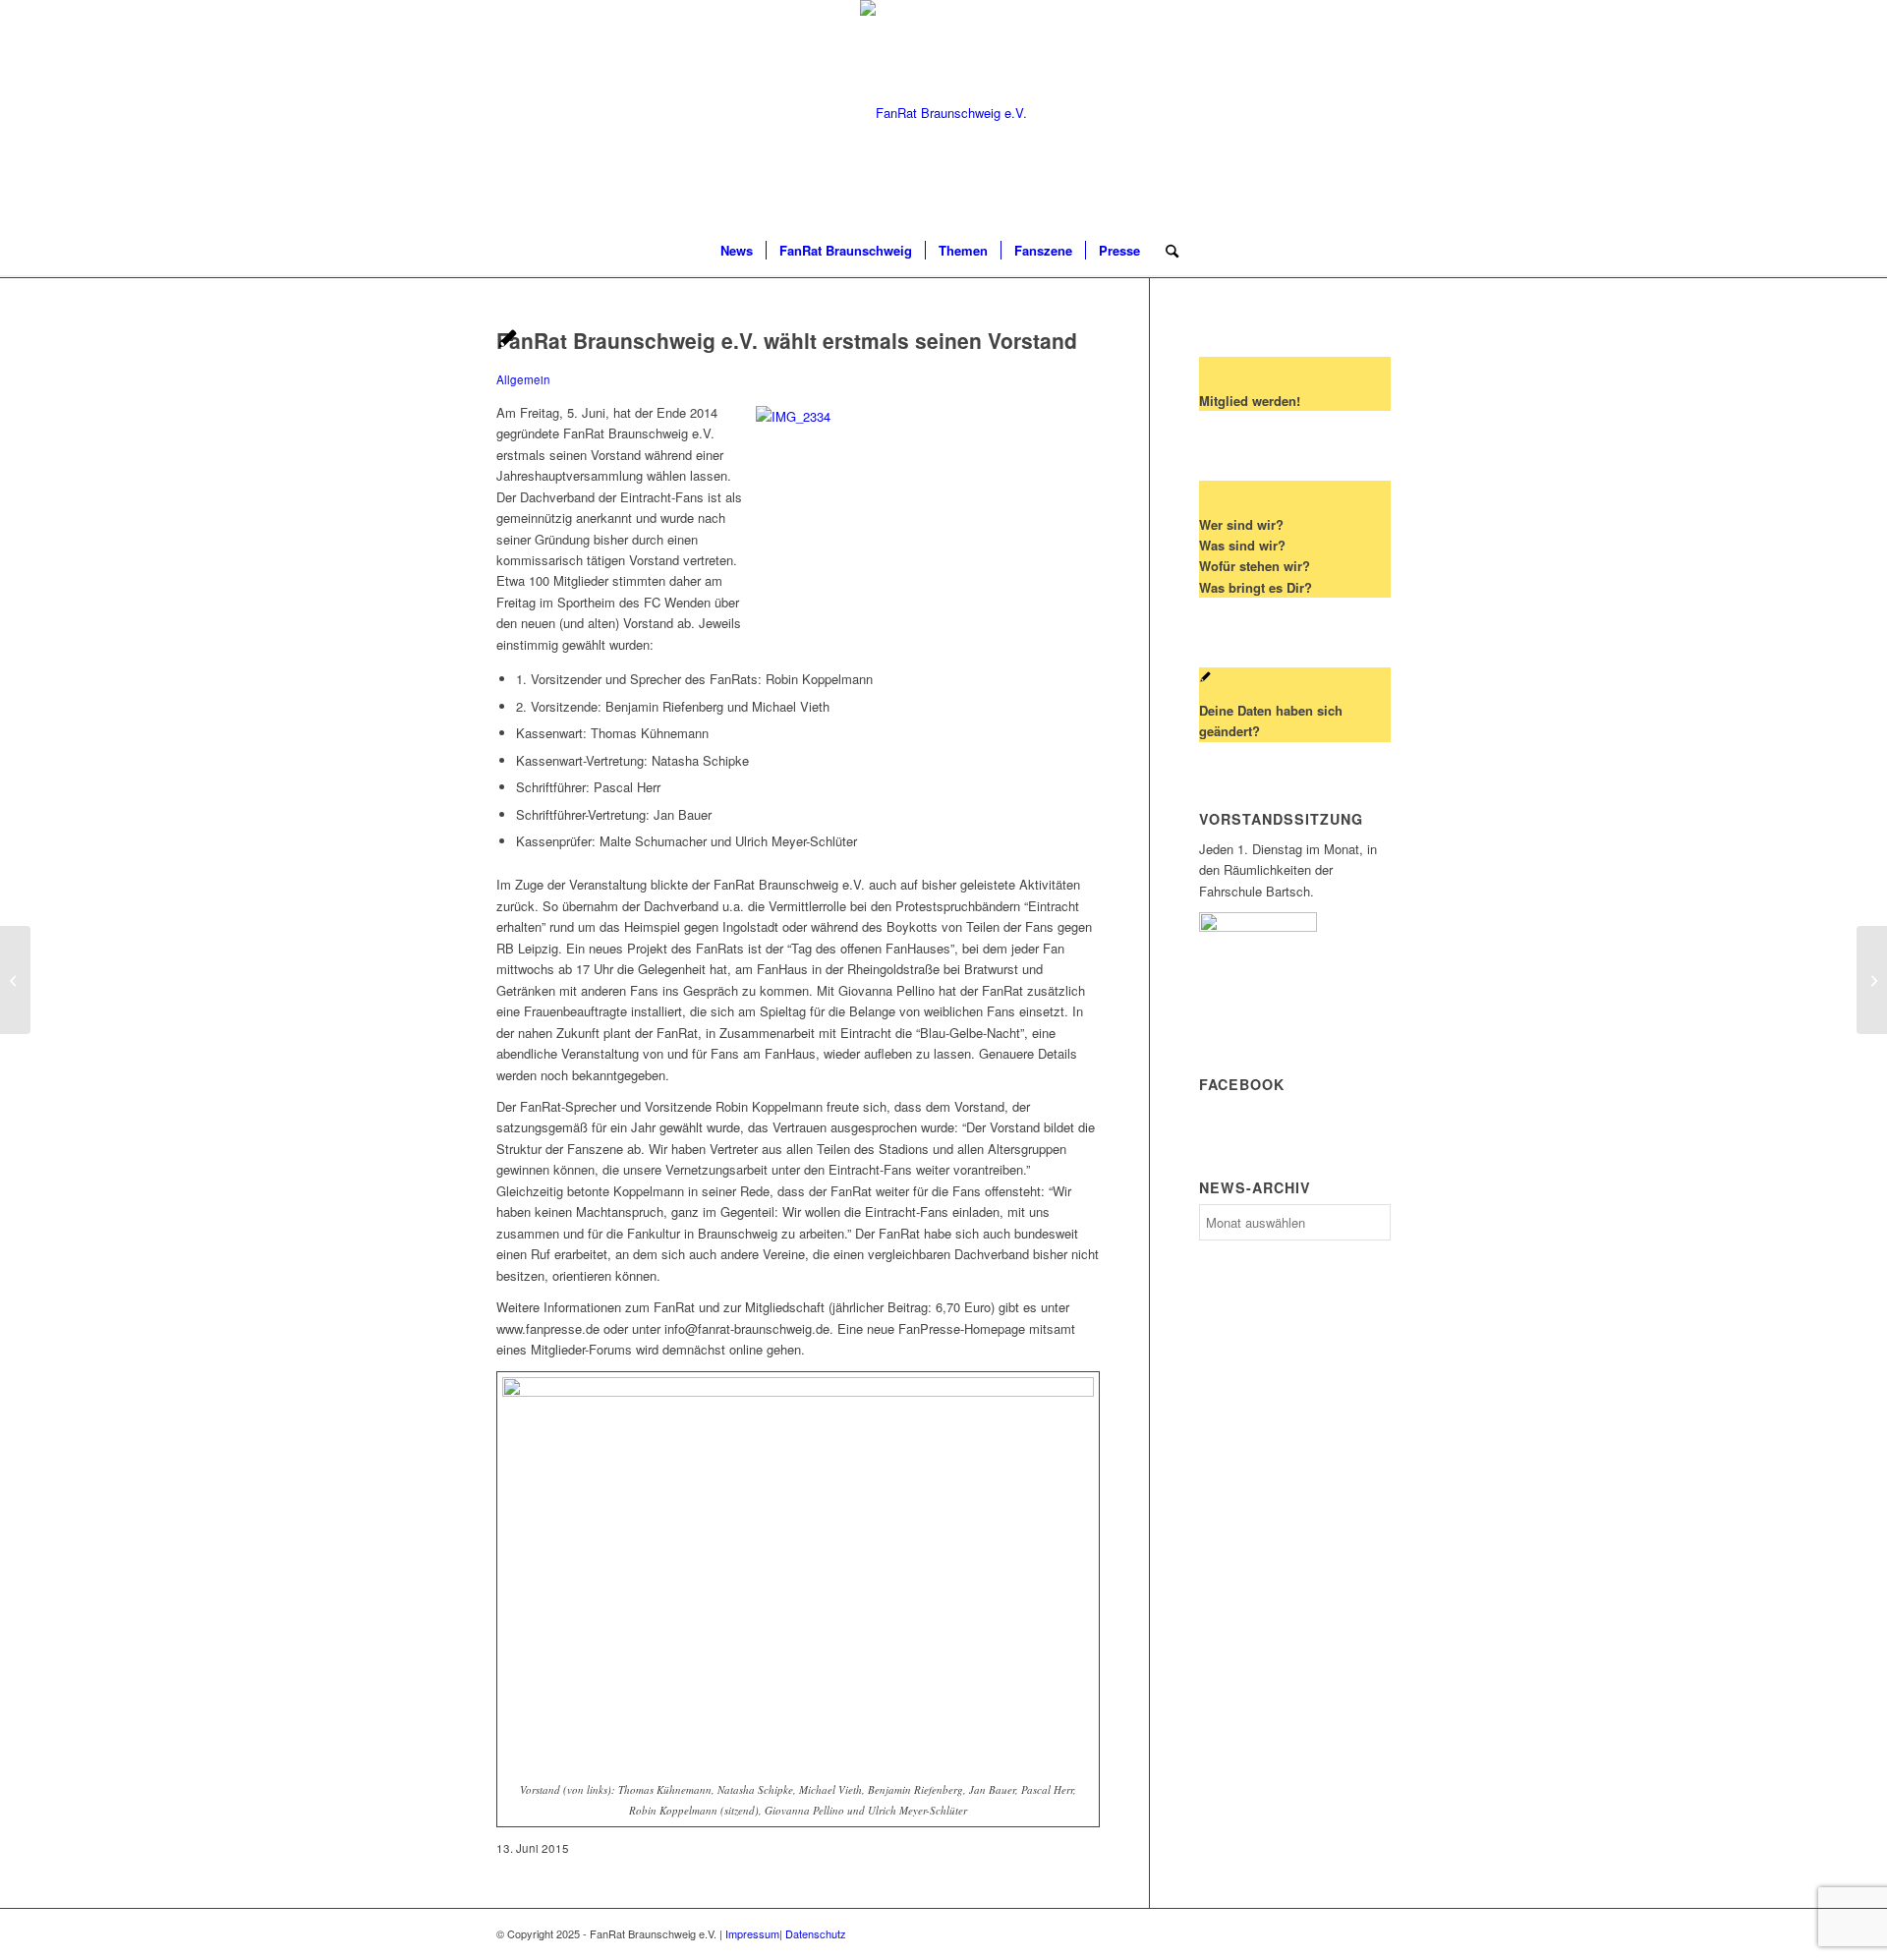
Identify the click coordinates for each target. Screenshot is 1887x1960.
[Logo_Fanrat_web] (943, 113)
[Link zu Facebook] (1376, 113)
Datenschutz (816, 1933)
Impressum (752, 1933)
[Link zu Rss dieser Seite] (1346, 113)
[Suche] (1166, 251)
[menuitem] (737, 251)
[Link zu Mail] (1317, 113)
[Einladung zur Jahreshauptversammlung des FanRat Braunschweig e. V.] (15, 980)
